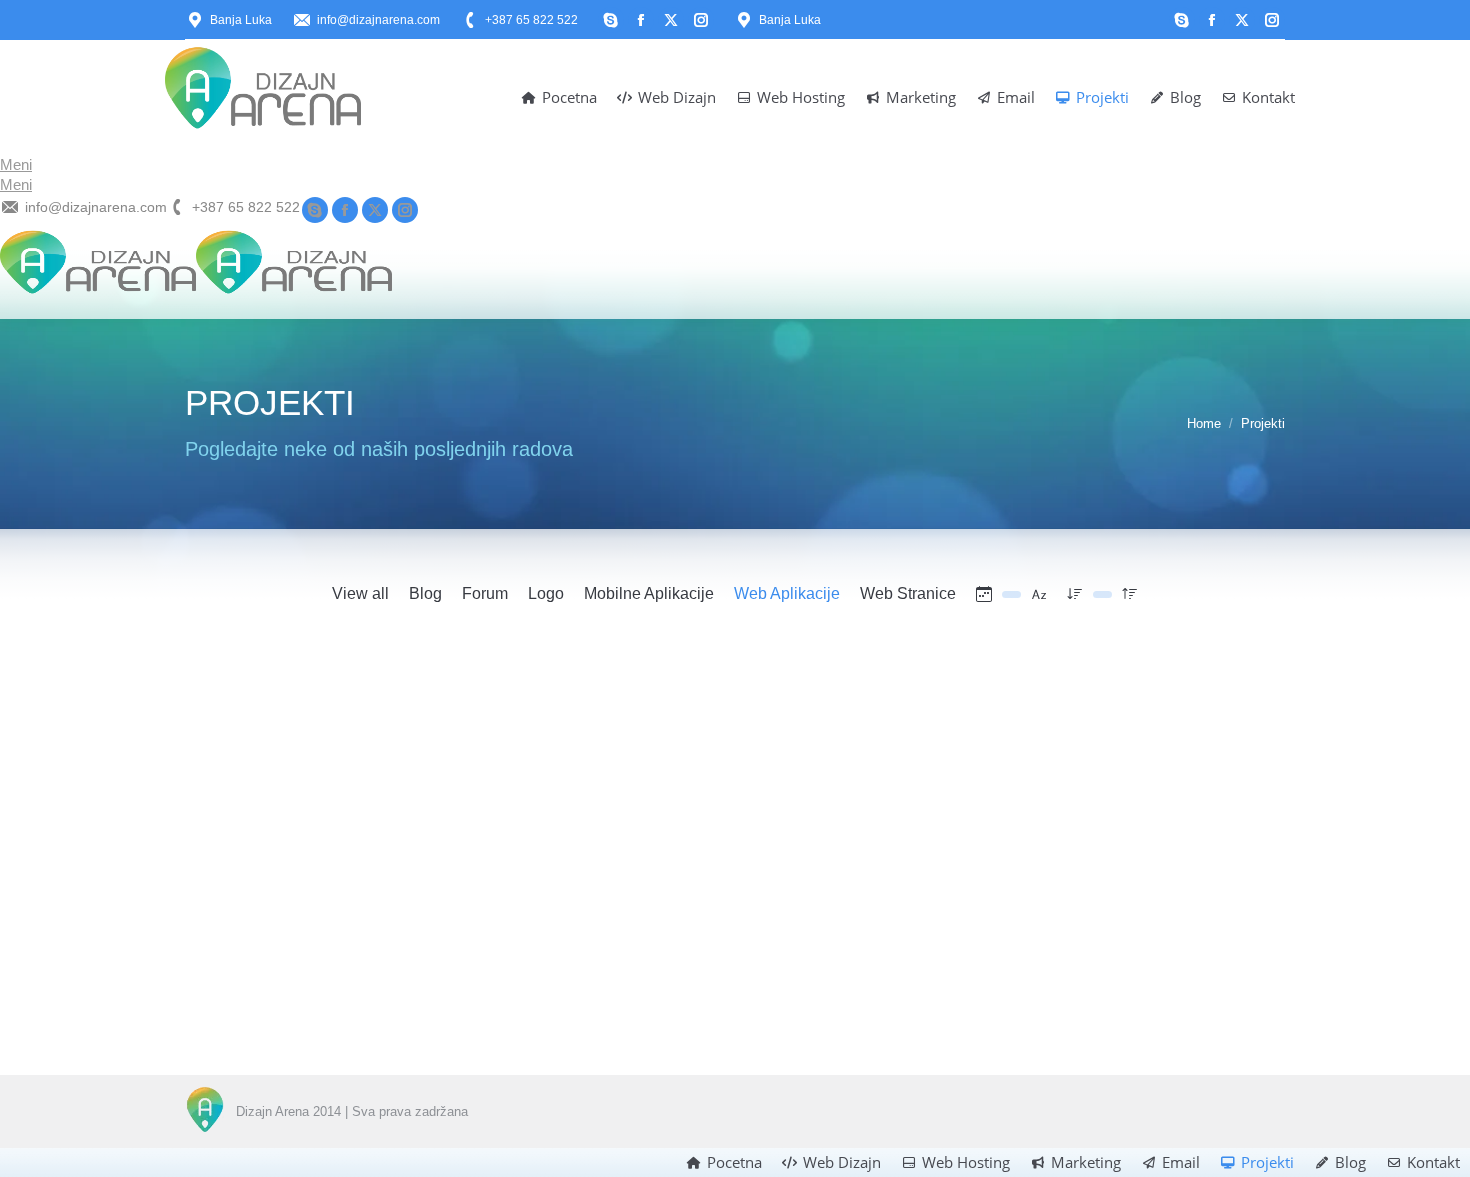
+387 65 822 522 (531, 20)
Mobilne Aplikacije (649, 593)
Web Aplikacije (787, 593)
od (395, 944)
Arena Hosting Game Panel (677, 915)
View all (360, 593)
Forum (485, 593)
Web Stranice (908, 593)
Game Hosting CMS (266, 915)
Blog (425, 593)
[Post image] (354, 772)
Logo (546, 593)
